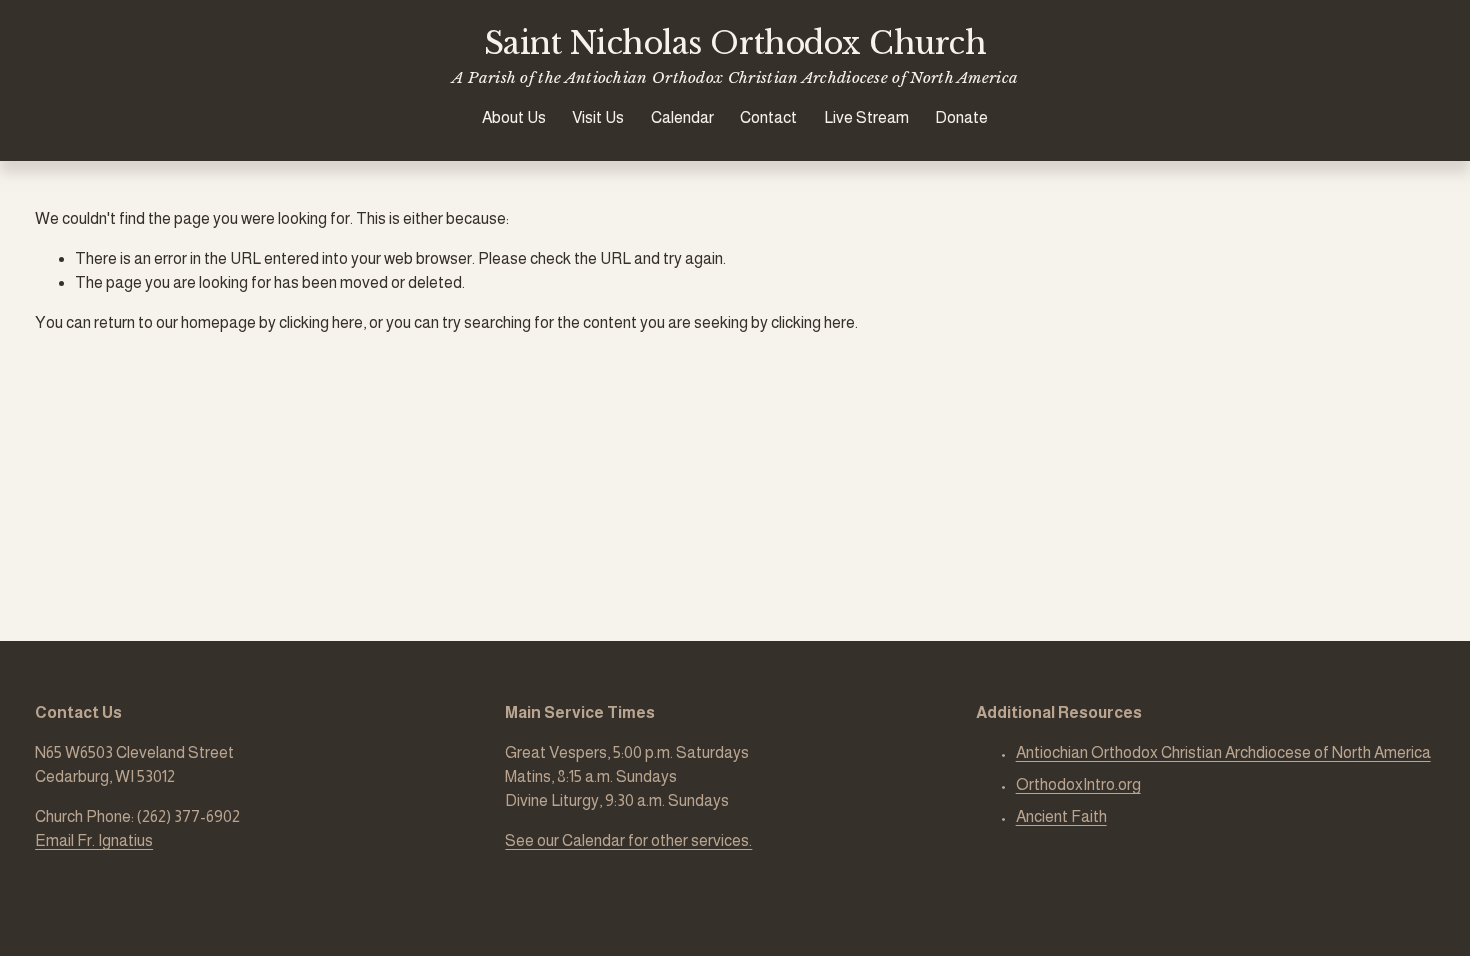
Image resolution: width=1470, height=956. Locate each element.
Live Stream (866, 117)
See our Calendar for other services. (628, 840)
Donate (961, 117)
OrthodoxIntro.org (1078, 784)
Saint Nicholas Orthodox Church (735, 43)
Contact (768, 117)
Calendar (682, 117)
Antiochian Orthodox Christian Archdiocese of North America (1223, 752)
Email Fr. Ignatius (94, 840)
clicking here (321, 322)
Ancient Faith (1061, 816)
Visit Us (598, 117)
